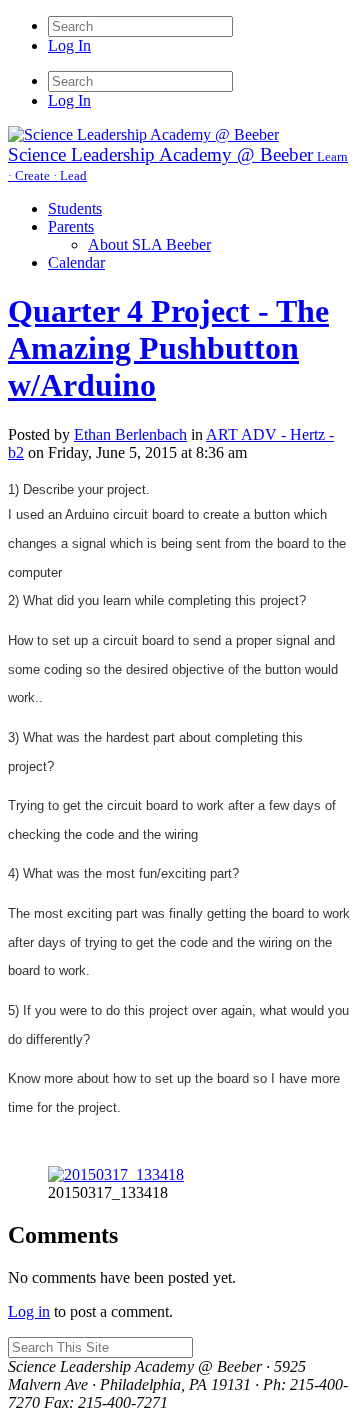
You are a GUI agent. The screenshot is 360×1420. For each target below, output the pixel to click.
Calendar (76, 262)
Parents (71, 226)
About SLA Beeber (149, 244)
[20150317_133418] (116, 1174)
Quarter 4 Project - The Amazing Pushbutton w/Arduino (168, 348)
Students (75, 208)
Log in (29, 1311)
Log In (69, 45)
